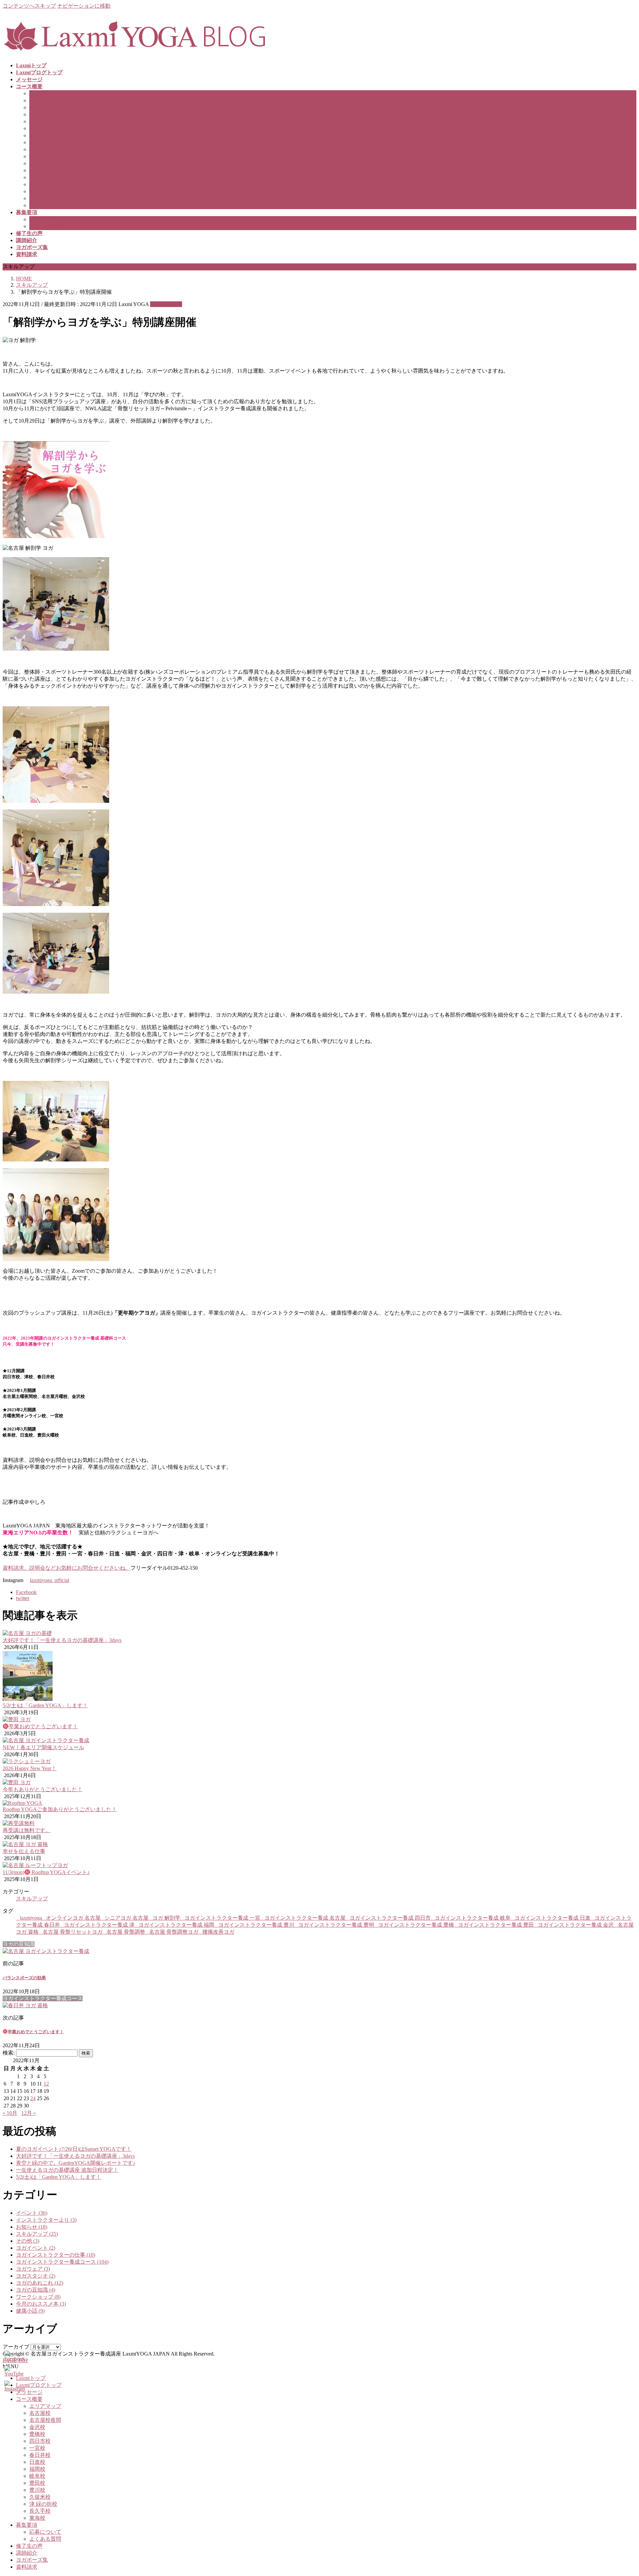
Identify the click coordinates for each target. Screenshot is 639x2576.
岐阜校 (37, 163)
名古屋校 (40, 100)
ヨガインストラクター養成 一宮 (222, 1918)
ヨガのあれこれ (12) (40, 2283)
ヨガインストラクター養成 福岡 (176, 1925)
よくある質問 (45, 226)
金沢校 (37, 114)
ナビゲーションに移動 (84, 6)
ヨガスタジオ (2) (36, 2276)
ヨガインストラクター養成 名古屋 (305, 1918)
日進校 (37, 149)
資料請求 (27, 2567)
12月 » (29, 2113)
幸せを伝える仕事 (24, 1851)
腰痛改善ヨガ (218, 1932)
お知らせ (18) (32, 2227)
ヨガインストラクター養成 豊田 (496, 1925)
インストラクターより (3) (46, 2220)
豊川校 (37, 177)
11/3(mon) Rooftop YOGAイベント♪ (46, 1872)
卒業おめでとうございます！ (43, 1726)
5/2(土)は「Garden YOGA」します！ (45, 1705)
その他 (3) (28, 2241)
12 (46, 2084)
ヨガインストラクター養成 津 (99, 1925)
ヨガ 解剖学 (166, 1918)
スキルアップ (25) (37, 2234)
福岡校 (37, 156)
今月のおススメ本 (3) (41, 2304)
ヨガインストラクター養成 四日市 (390, 1918)
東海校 (37, 205)
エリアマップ (45, 93)
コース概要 (29, 2399)
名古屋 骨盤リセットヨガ (73, 1932)
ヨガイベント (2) (36, 2248)
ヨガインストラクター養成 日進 (552, 1918)
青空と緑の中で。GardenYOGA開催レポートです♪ (76, 2163)
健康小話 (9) (30, 2311)
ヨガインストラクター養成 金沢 (576, 1925)
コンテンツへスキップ (29, 6)
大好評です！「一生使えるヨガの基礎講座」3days (62, 1640)
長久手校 (40, 198)
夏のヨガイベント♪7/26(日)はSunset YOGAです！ (74, 2149)
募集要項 (27, 2525)
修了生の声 (29, 2546)
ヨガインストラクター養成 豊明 (336, 1925)
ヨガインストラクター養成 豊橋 (416, 1925)
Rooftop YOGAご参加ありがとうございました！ (60, 1809)
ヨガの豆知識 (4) (36, 2290)
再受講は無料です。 (27, 1830)
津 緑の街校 (43, 191)
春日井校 (40, 142)
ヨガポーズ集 (32, 2560)
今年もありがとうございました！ (43, 1789)
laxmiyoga (31, 1918)
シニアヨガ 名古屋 (126, 1918)
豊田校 (37, 170)
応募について (45, 219)
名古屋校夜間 (45, 107)
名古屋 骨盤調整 (126, 1932)
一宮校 (37, 135)
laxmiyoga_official (50, 1580)
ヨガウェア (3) (33, 2269)
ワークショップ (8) (38, 2297)
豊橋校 (37, 121)
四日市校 (40, 128)
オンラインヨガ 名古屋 (73, 1918)
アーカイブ (16, 2347)
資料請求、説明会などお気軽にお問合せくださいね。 (67, 1568)
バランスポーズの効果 (24, 1978)
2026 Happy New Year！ (30, 1768)
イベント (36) (32, 2213)
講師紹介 (27, 2553)
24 (33, 2098)
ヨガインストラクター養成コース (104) (62, 2262)
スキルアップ (166, 304)
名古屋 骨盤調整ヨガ (174, 1932)
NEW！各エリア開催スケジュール (43, 1747)
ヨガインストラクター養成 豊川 (256, 1925)
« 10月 (10, 2113)
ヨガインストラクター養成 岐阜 (473, 1918)
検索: (9, 2053)
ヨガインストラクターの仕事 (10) (56, 2255)
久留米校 (40, 184)
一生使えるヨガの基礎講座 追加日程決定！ (67, 2170)
